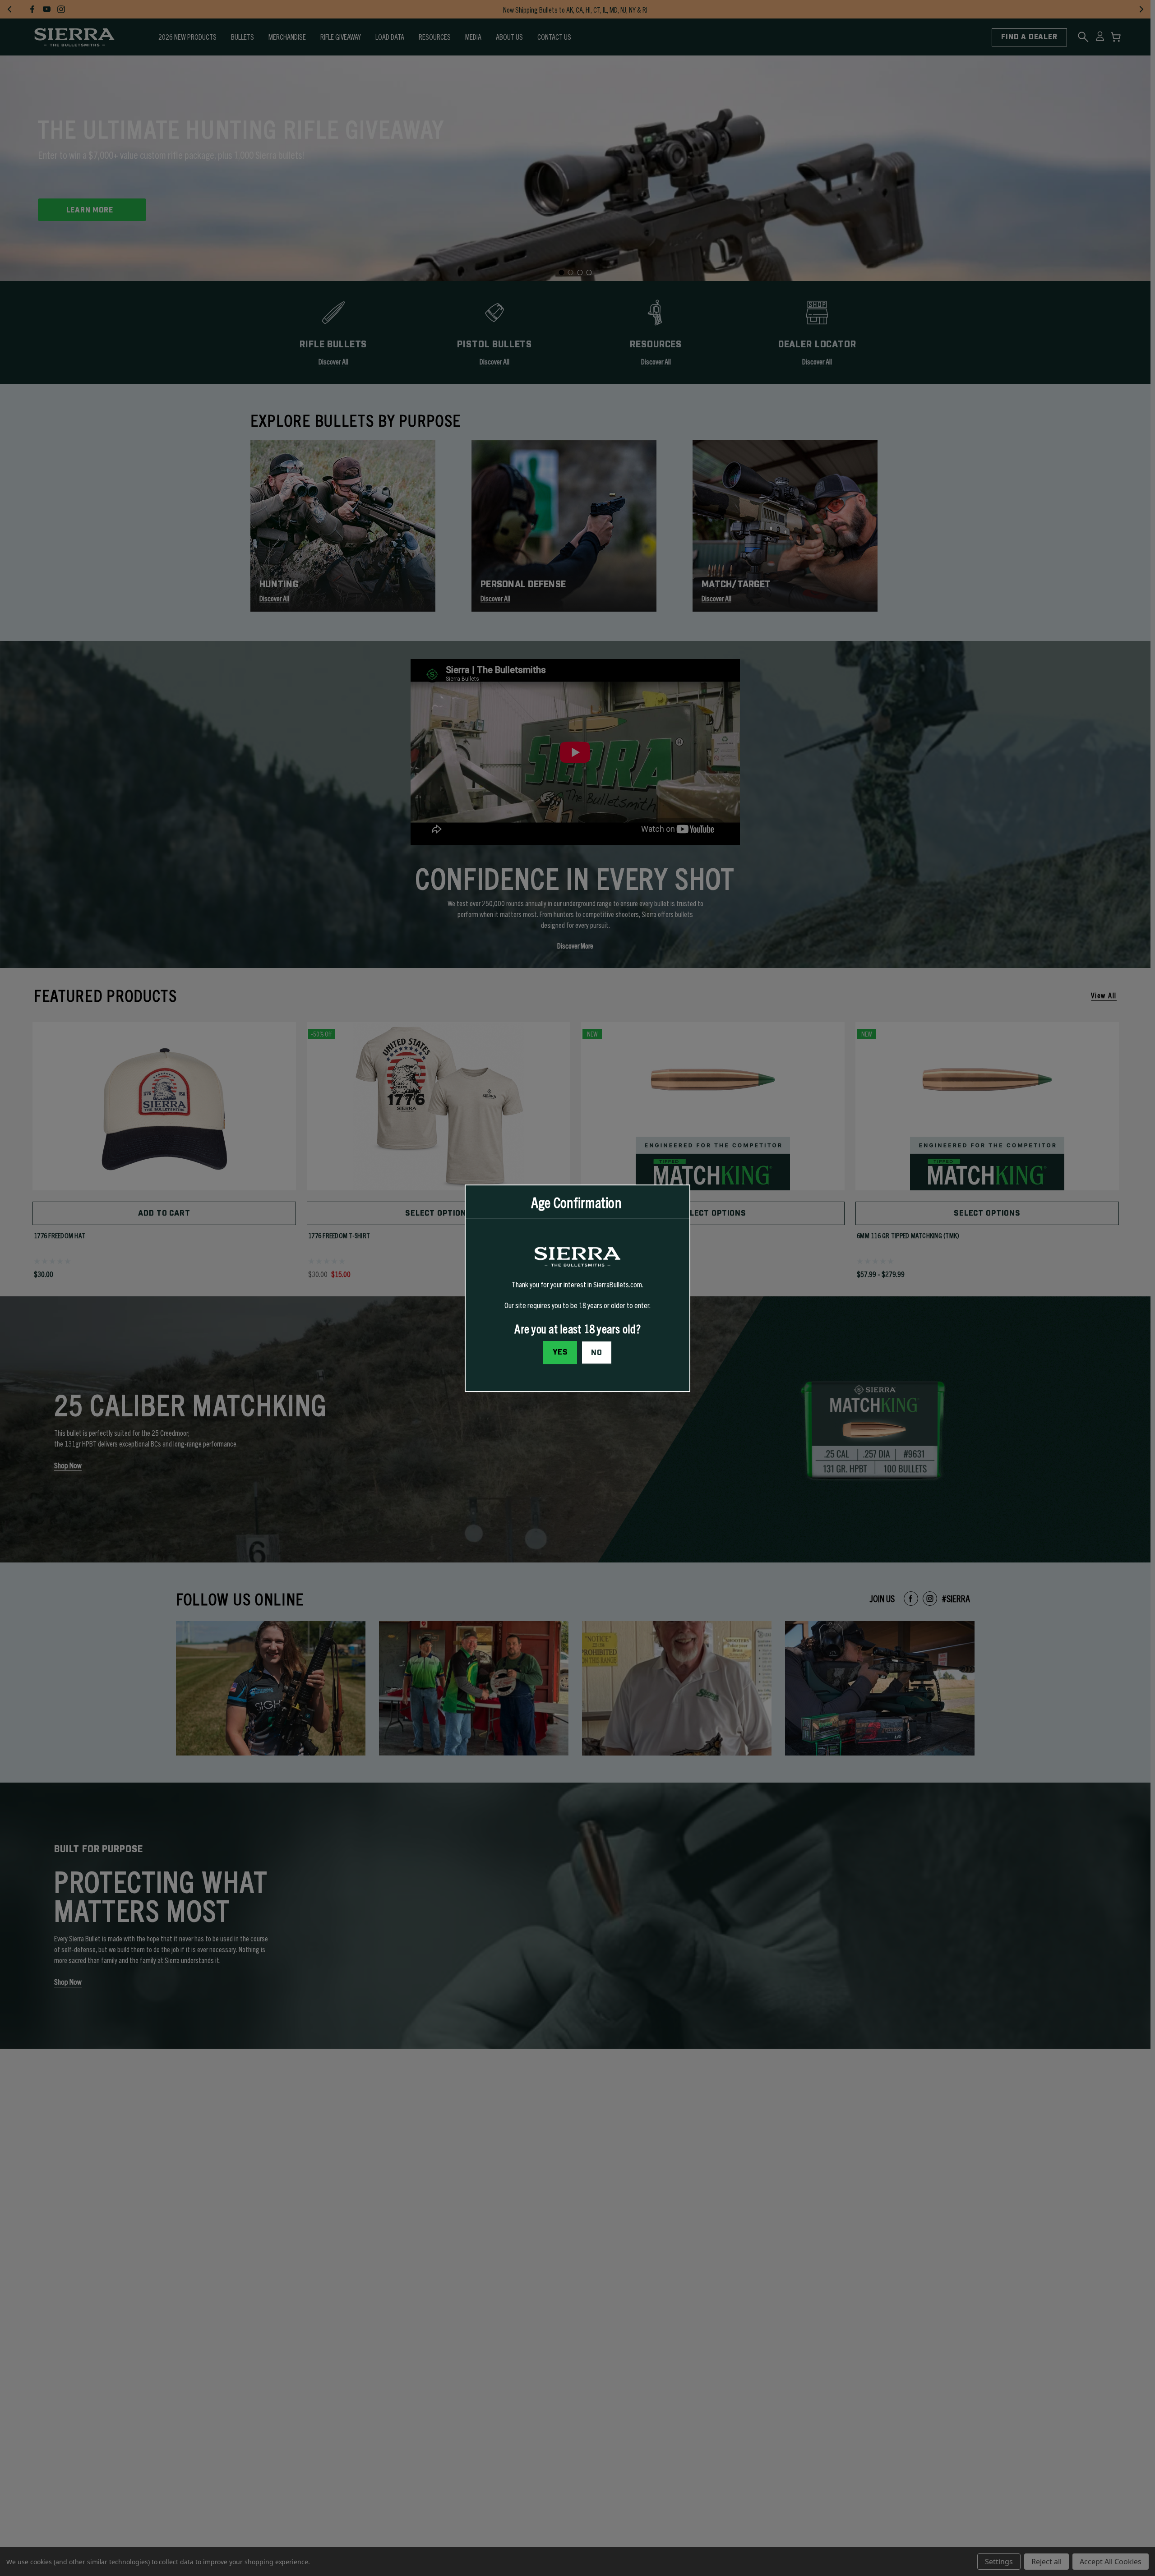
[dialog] (577, 1288)
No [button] (597, 1352)
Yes (560, 1352)
